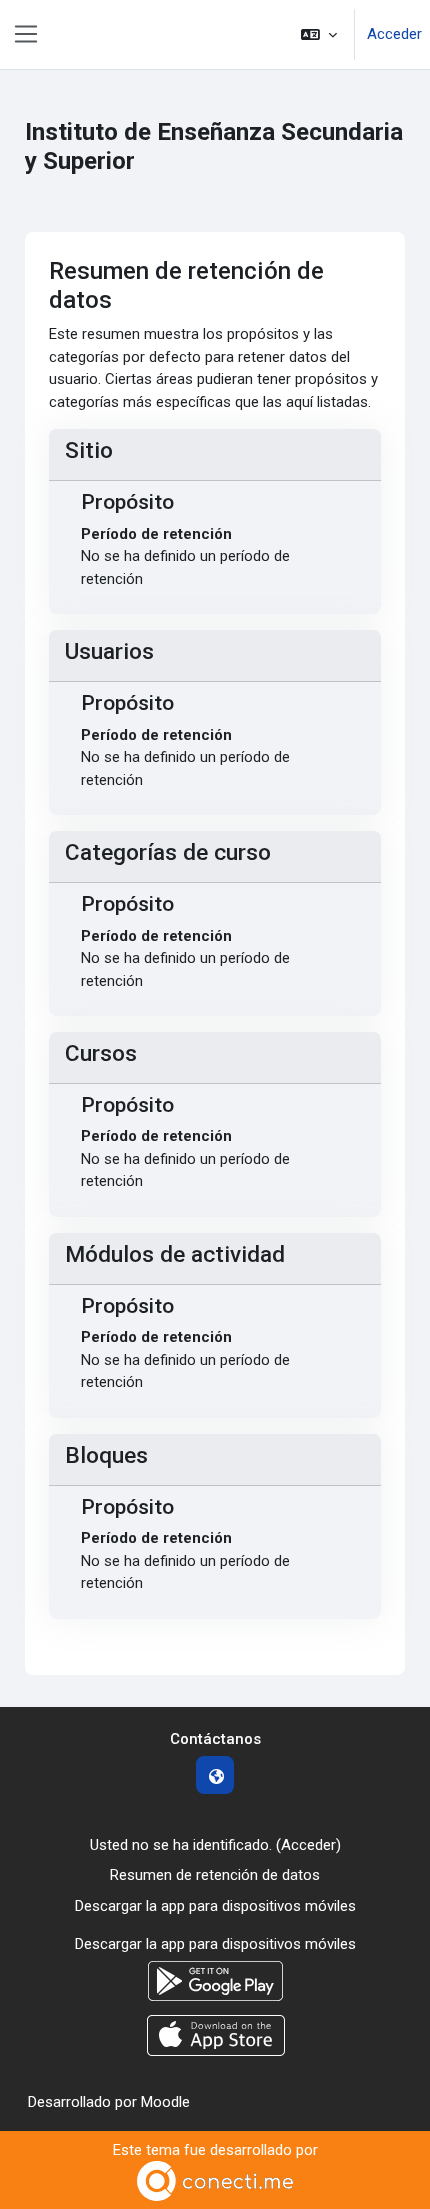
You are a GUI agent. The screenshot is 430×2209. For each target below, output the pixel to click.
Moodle (165, 2102)
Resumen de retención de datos (215, 1875)
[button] (319, 34)
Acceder (394, 34)
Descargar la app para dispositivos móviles (215, 1906)
